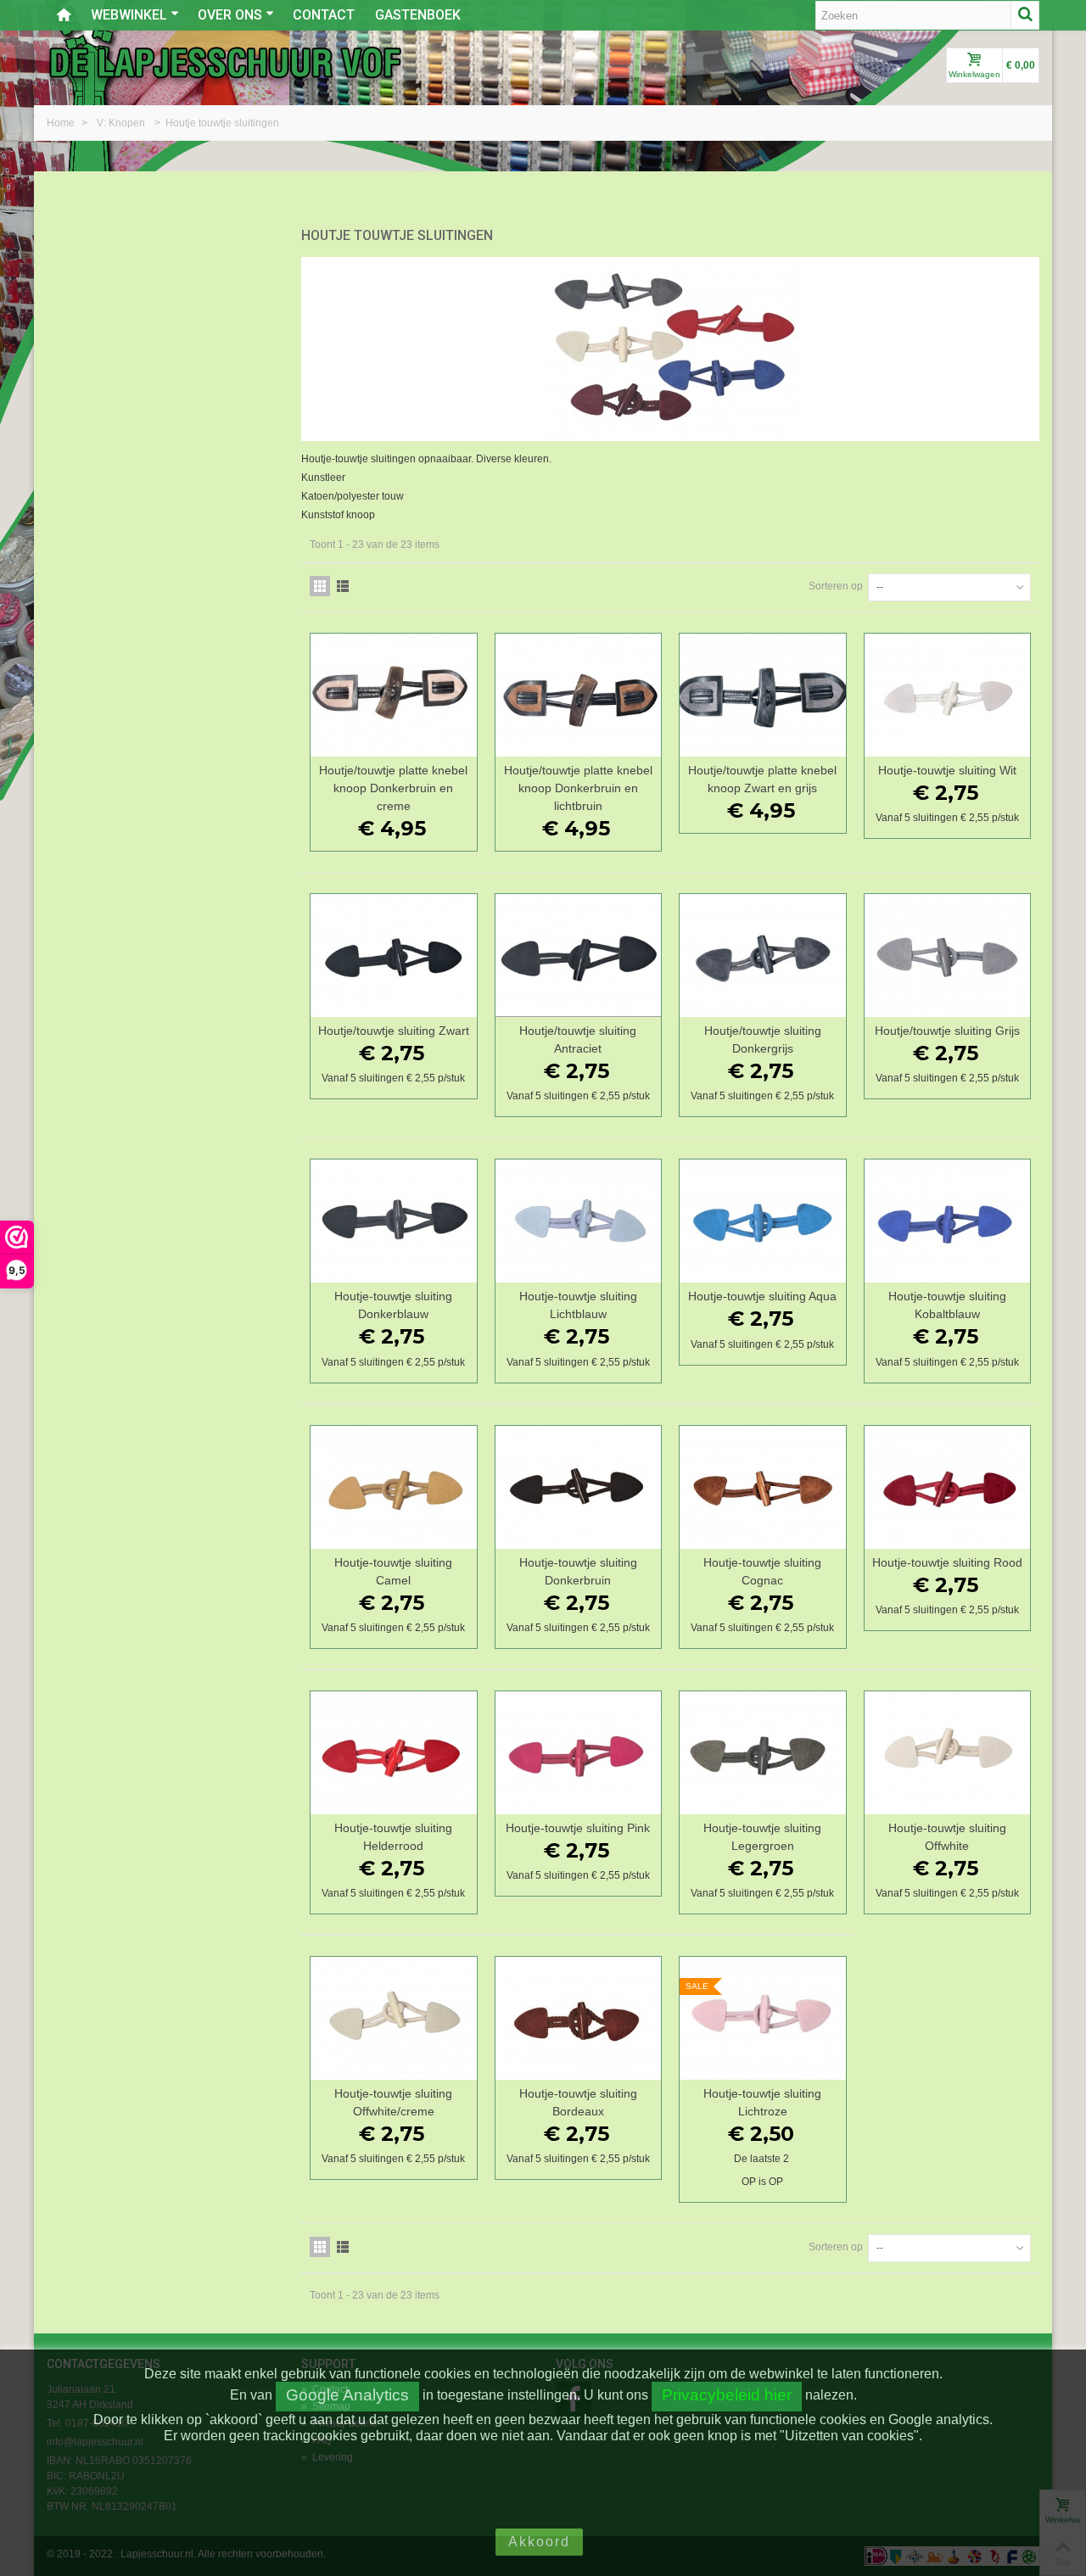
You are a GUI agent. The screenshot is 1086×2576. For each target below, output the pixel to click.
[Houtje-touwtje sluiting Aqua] (763, 1221)
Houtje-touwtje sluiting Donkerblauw (393, 1305)
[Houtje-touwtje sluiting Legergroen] (763, 1753)
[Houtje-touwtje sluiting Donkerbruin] (579, 1487)
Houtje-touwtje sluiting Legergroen (762, 1837)
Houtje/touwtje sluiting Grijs (947, 1031)
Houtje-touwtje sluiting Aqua (762, 1296)
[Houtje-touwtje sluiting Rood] (948, 1487)
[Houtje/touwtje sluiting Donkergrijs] (763, 956)
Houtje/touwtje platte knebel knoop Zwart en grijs (762, 779)
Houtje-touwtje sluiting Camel (393, 1571)
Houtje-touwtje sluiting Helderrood (393, 1837)
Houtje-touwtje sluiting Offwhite (947, 1837)
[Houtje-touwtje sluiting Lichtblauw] (579, 1221)
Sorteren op (836, 586)
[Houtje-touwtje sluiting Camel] (394, 1487)
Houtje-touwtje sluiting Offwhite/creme (393, 2102)
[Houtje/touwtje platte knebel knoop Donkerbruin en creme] (394, 695)
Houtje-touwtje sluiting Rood (947, 1562)
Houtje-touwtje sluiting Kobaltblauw (947, 1305)
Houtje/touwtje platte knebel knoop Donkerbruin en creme (393, 788)
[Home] (64, 15)
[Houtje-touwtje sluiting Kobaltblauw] (948, 1221)
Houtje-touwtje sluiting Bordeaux (578, 2102)
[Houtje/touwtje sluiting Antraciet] (579, 956)
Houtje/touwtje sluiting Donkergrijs (763, 1039)
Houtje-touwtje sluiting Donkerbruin (578, 1571)
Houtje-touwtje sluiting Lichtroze (762, 2102)
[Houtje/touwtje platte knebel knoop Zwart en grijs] (763, 695)
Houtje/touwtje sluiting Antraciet (578, 1039)
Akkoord (539, 2542)
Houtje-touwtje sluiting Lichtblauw (578, 1305)
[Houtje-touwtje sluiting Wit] (948, 695)
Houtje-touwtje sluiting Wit (947, 770)
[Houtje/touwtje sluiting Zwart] (394, 956)
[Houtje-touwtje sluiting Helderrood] (394, 1753)
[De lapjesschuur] (225, 62)
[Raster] (320, 586)
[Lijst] (343, 586)
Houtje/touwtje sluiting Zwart (394, 1031)
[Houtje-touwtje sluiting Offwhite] (948, 1753)
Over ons (230, 15)
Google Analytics (347, 2395)
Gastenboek (418, 15)
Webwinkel (129, 15)
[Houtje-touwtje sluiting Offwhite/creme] (394, 2018)
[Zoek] (1025, 15)
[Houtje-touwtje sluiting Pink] (579, 1753)
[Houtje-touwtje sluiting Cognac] (763, 1487)
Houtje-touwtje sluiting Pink (578, 1828)
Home (62, 123)
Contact (324, 15)
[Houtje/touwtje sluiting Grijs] (948, 956)
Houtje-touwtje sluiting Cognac (762, 1571)
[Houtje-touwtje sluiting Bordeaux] (579, 2018)
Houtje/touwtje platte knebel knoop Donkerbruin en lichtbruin (578, 788)
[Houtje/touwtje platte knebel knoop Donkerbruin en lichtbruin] (579, 695)
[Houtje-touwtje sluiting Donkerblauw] (394, 1221)
